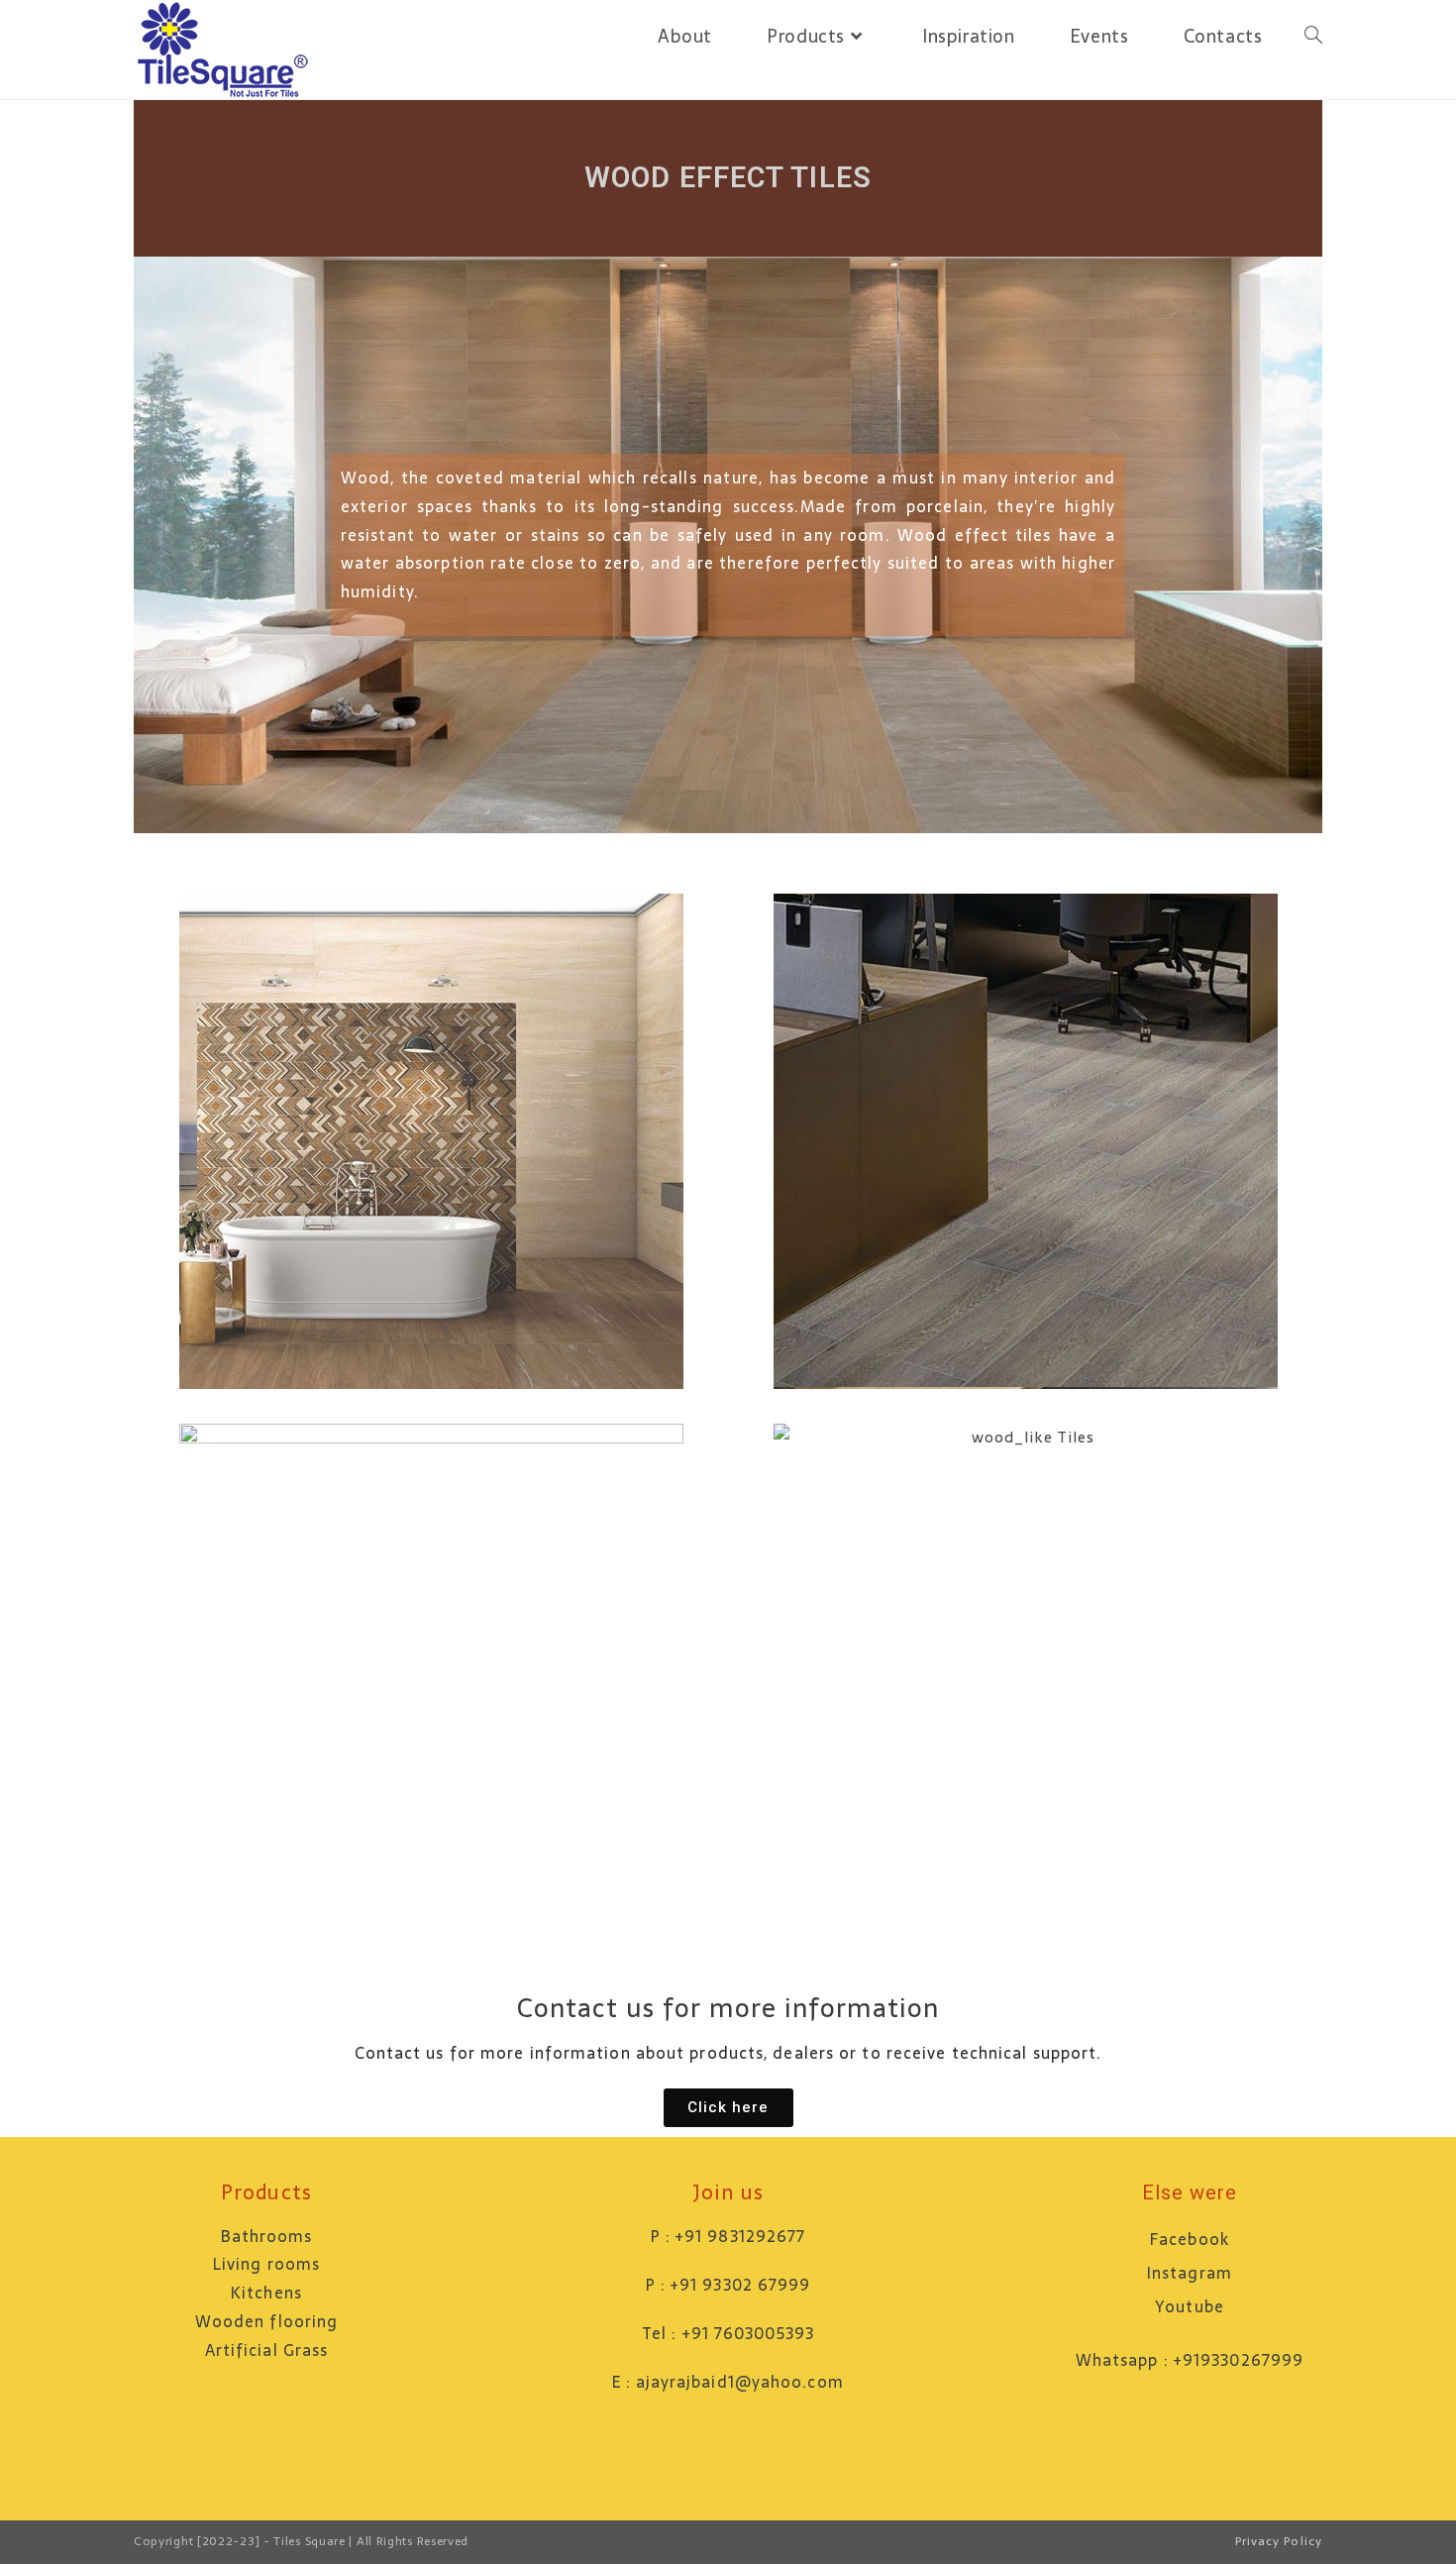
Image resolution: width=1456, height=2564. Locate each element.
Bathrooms (267, 2236)
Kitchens (266, 2293)
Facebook (1190, 2239)
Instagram (1190, 2273)
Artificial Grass (267, 2350)
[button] (728, 2108)
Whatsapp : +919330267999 (1190, 2360)
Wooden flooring (267, 2321)
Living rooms (266, 2264)
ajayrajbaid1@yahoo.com (740, 2382)
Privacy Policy (1279, 2541)
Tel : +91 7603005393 (728, 2333)
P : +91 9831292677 (728, 2236)
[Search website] (1313, 37)
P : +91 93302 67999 (728, 2285)
